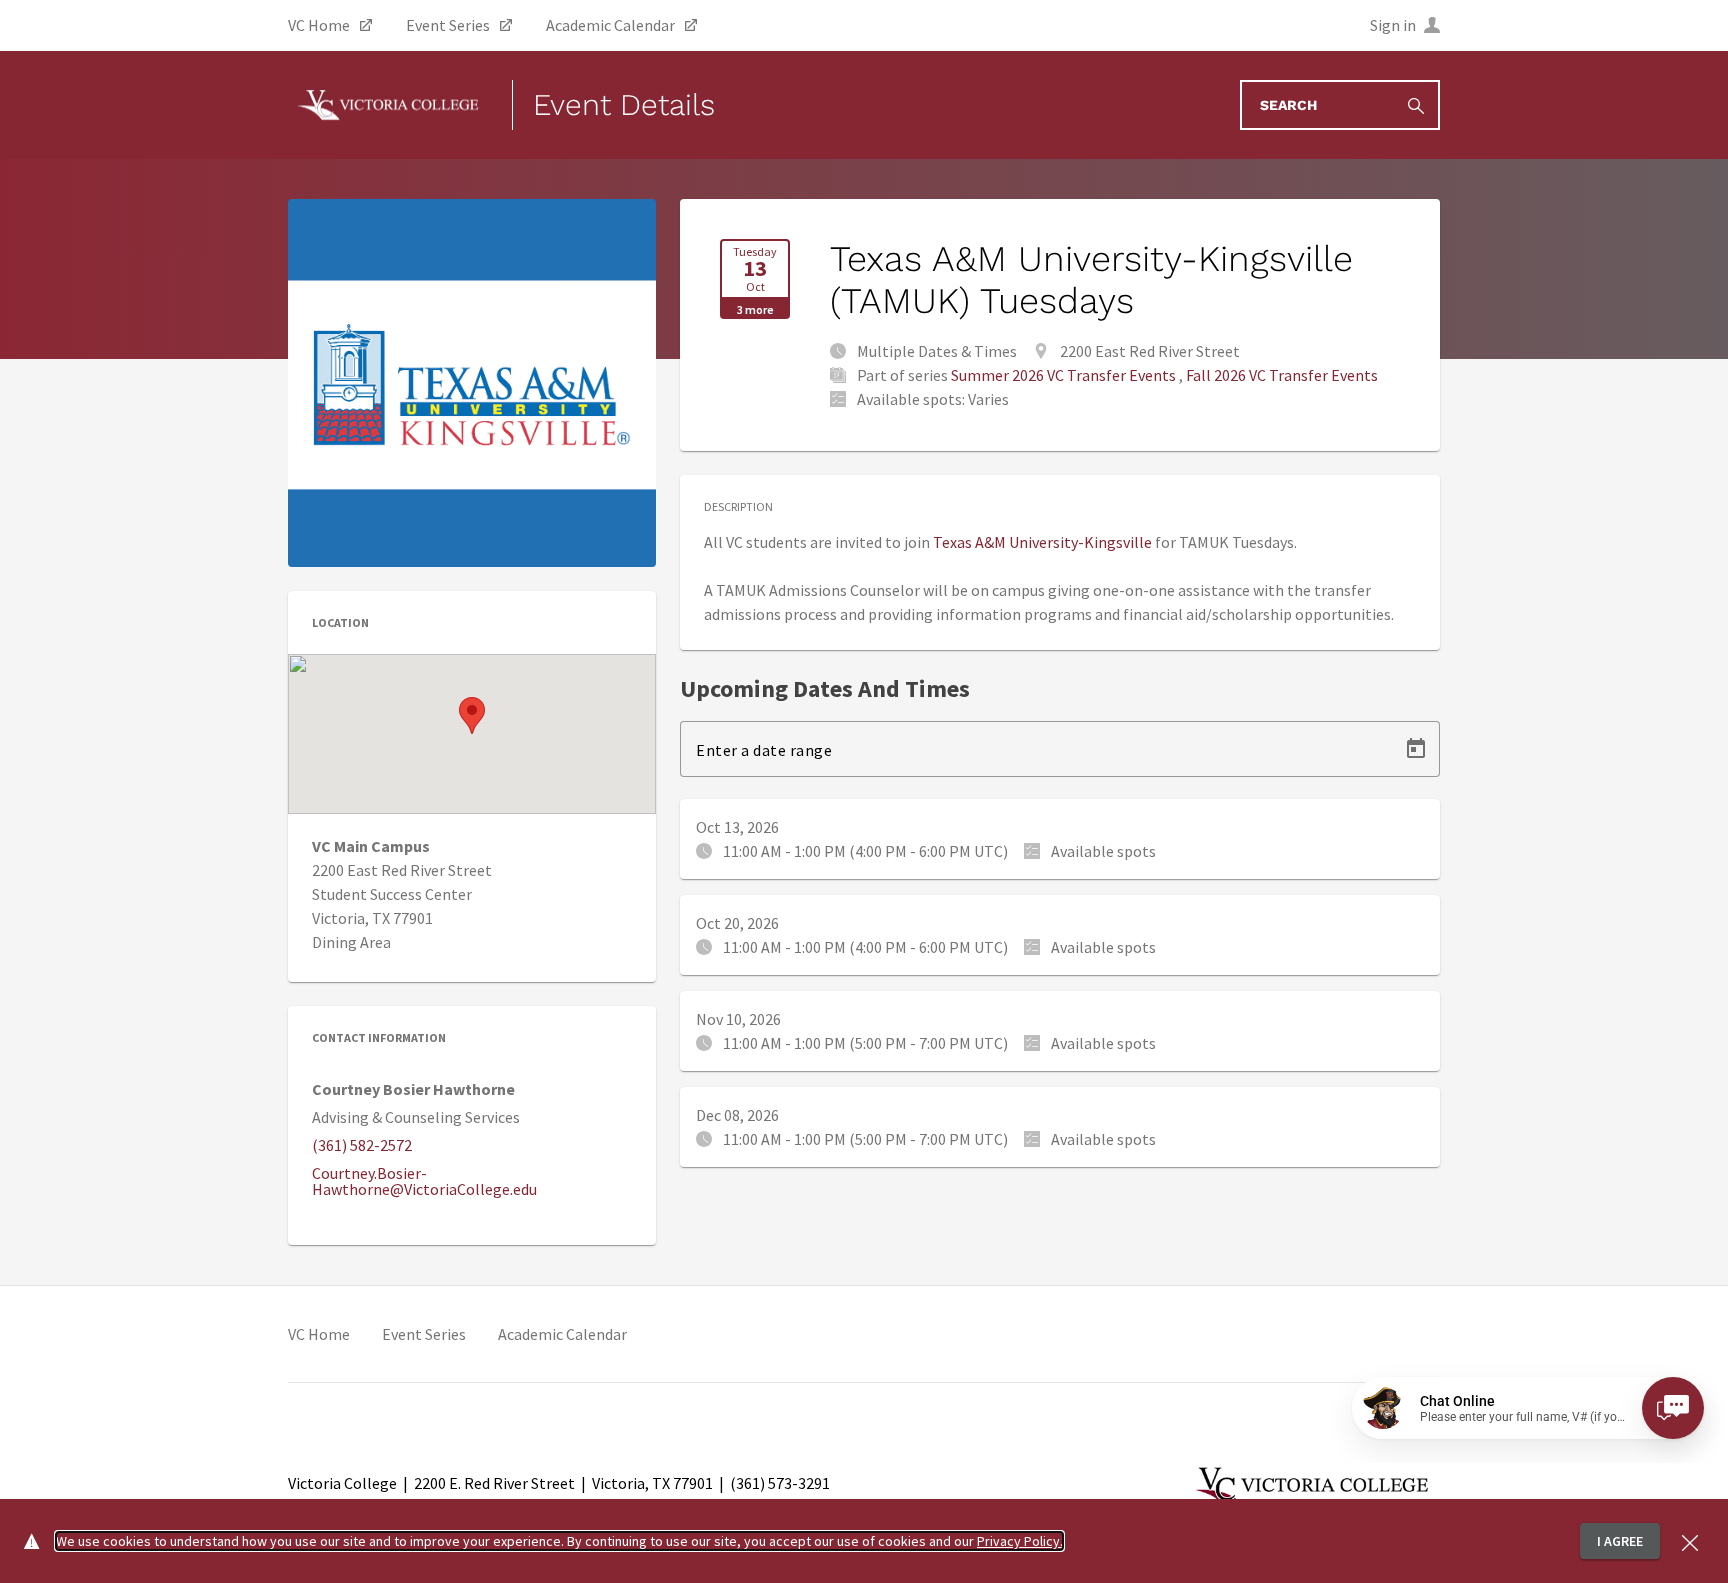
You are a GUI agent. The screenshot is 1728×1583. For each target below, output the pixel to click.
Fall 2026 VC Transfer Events (1282, 375)
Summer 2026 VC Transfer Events (1063, 375)
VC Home (319, 1334)
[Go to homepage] (388, 105)
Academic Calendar (562, 1334)
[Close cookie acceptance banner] (1690, 1540)
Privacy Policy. (1020, 1541)
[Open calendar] (1416, 749)
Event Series (424, 1334)
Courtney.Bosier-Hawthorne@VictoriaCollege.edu (424, 1181)
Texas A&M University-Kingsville (1042, 542)
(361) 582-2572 (362, 1145)
